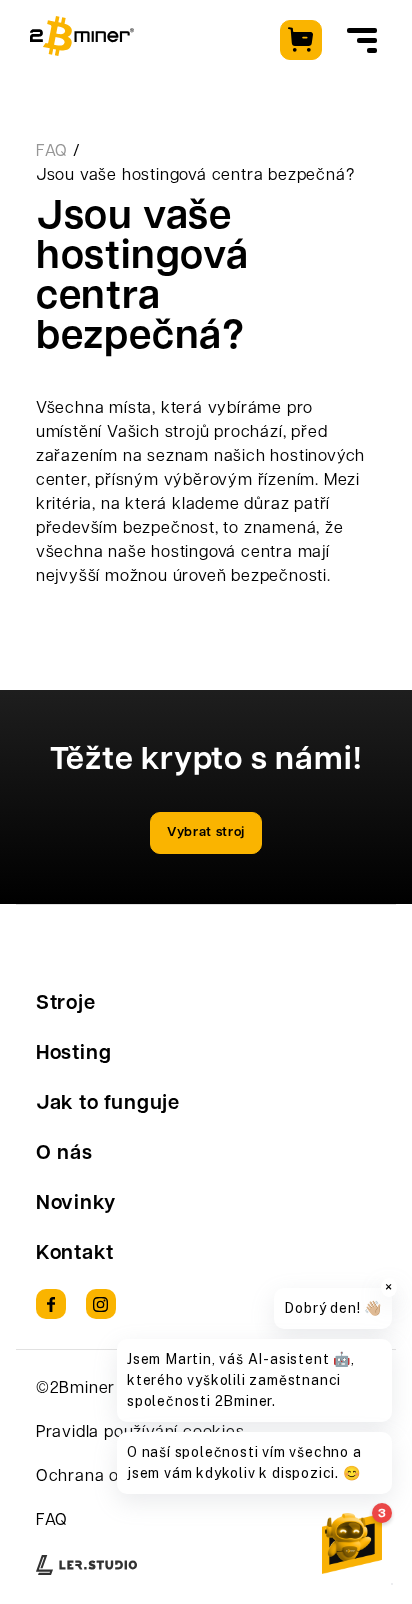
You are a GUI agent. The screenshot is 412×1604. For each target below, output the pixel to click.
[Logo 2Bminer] (82, 36)
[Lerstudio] (86, 1565)
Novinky (76, 1204)
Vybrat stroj (206, 832)
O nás (64, 1154)
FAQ (52, 152)
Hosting (74, 1054)
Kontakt (75, 1254)
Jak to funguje (108, 1104)
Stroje (66, 1004)
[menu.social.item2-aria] (101, 1304)
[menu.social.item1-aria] (51, 1304)
